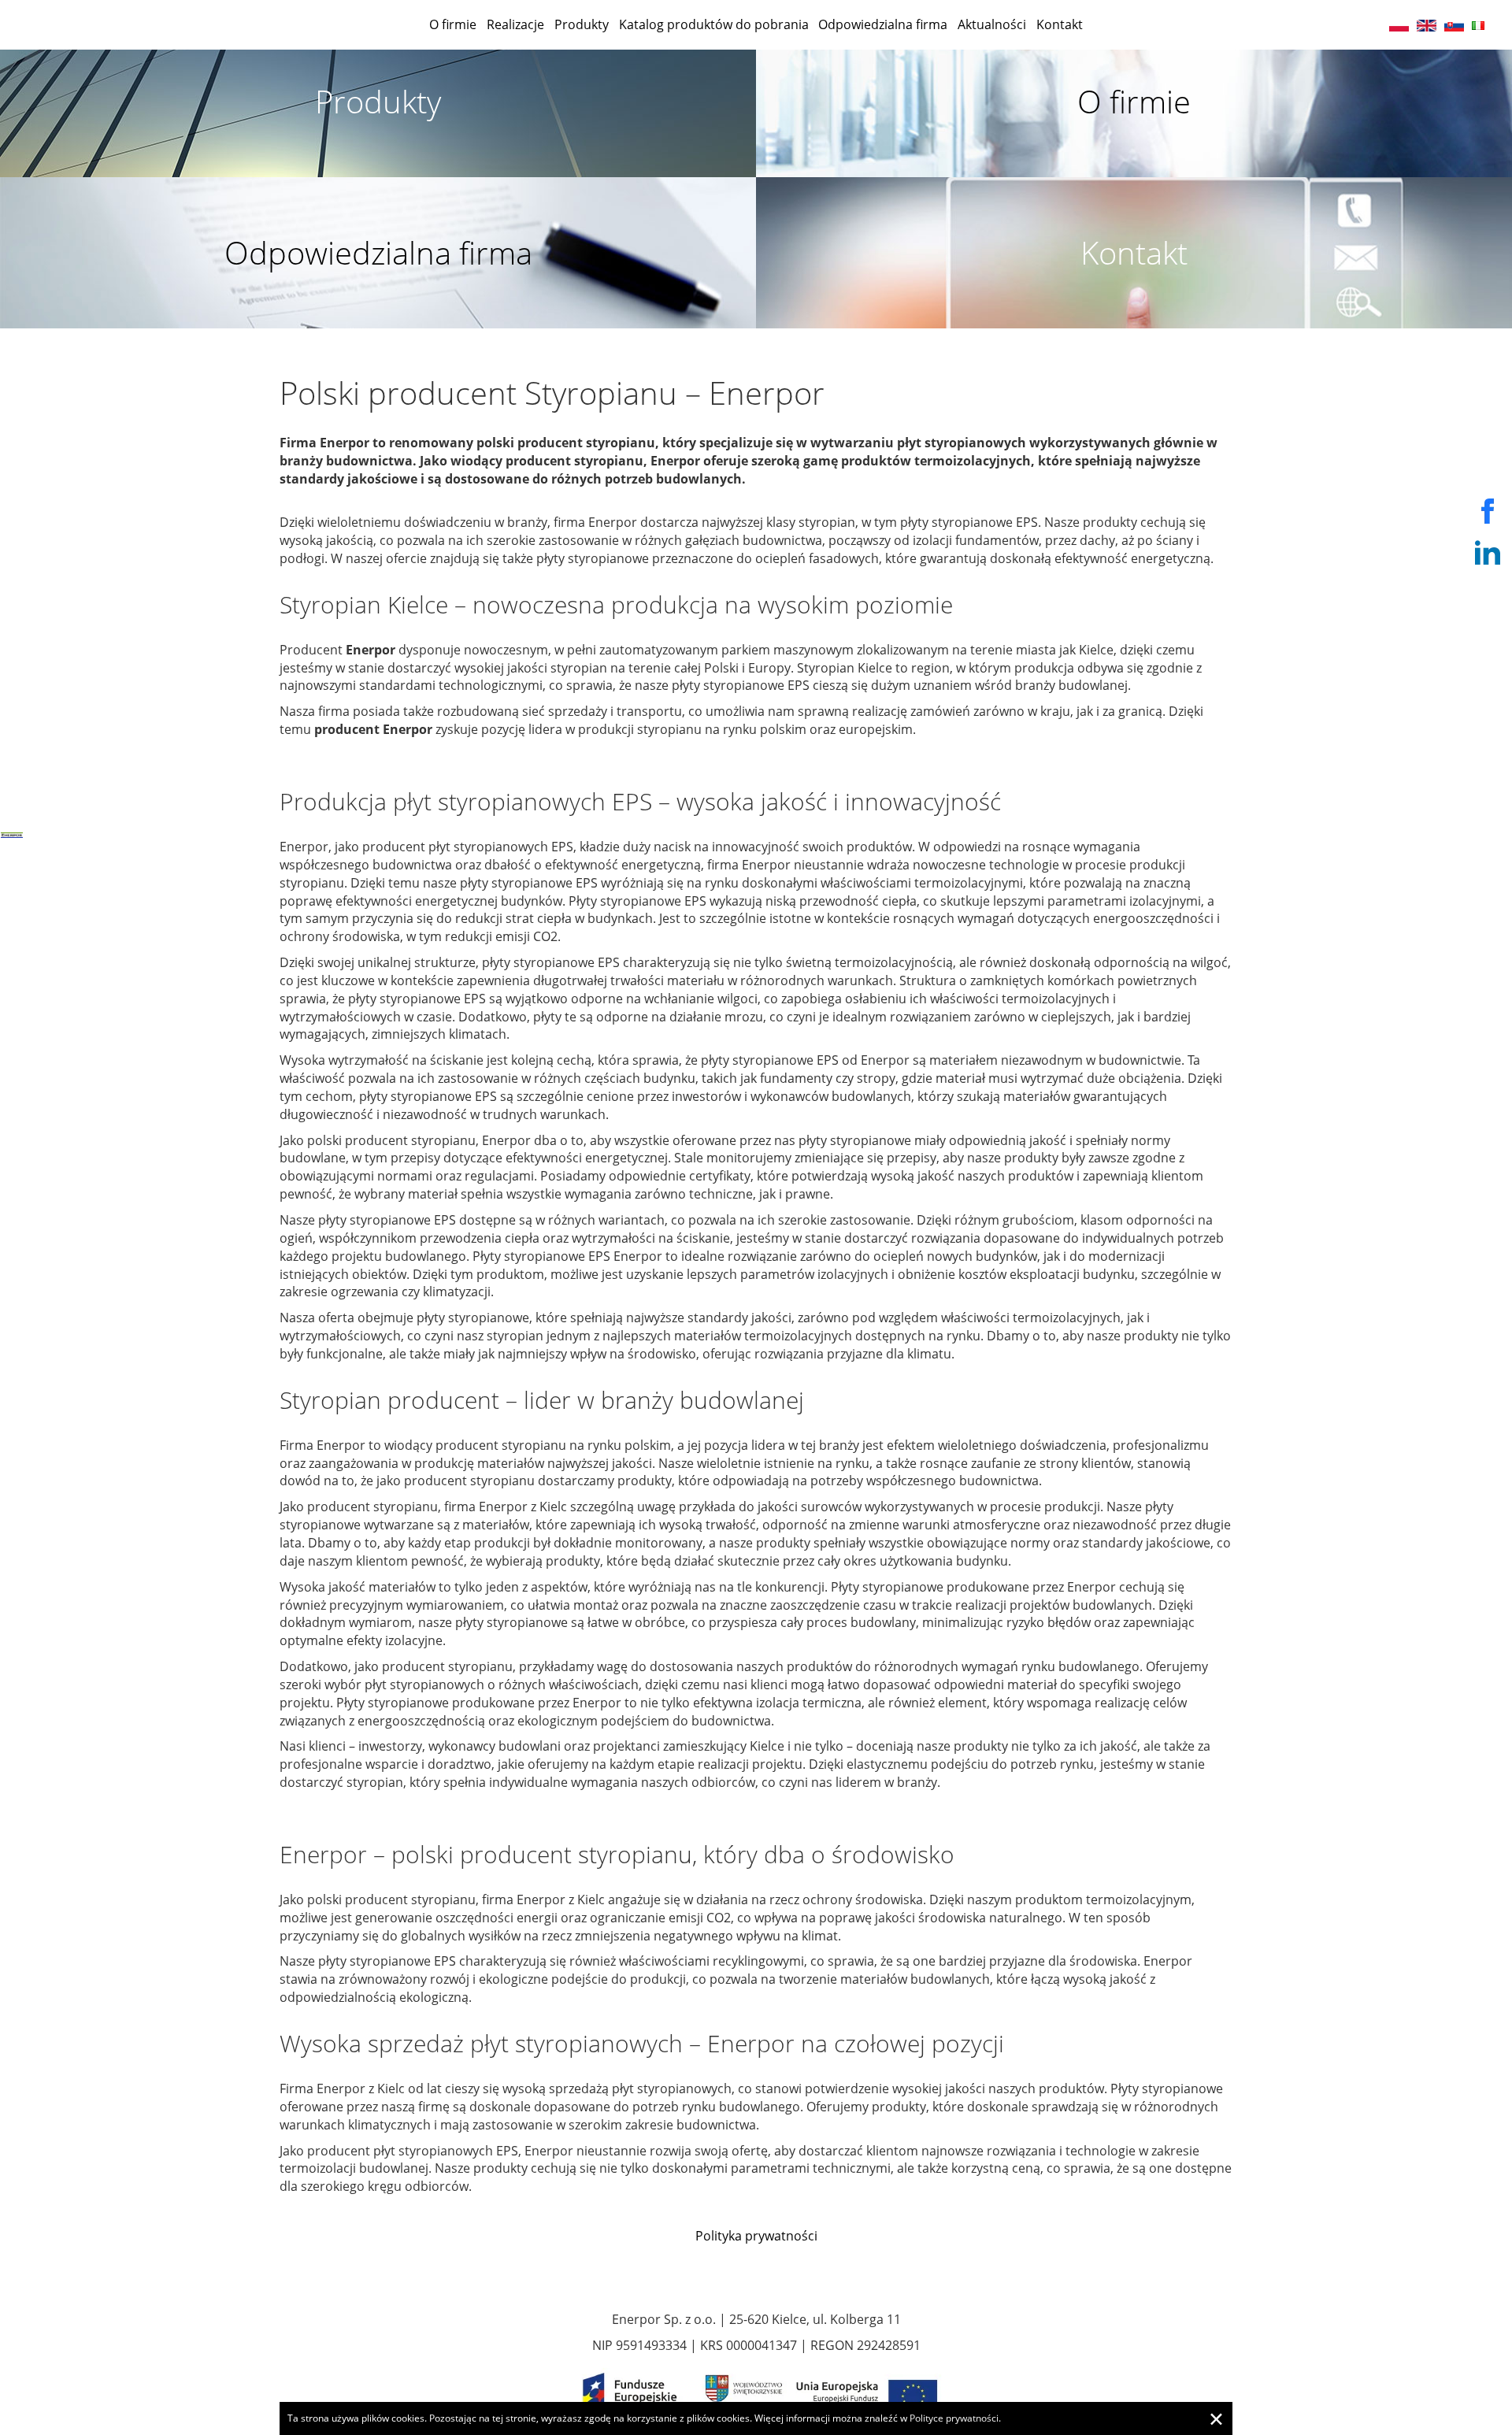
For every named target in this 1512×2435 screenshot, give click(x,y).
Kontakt (1060, 24)
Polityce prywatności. (955, 2418)
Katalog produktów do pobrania (714, 24)
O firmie (453, 24)
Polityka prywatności (756, 2236)
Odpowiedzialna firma (883, 24)
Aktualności (992, 24)
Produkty (582, 24)
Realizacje (515, 24)
